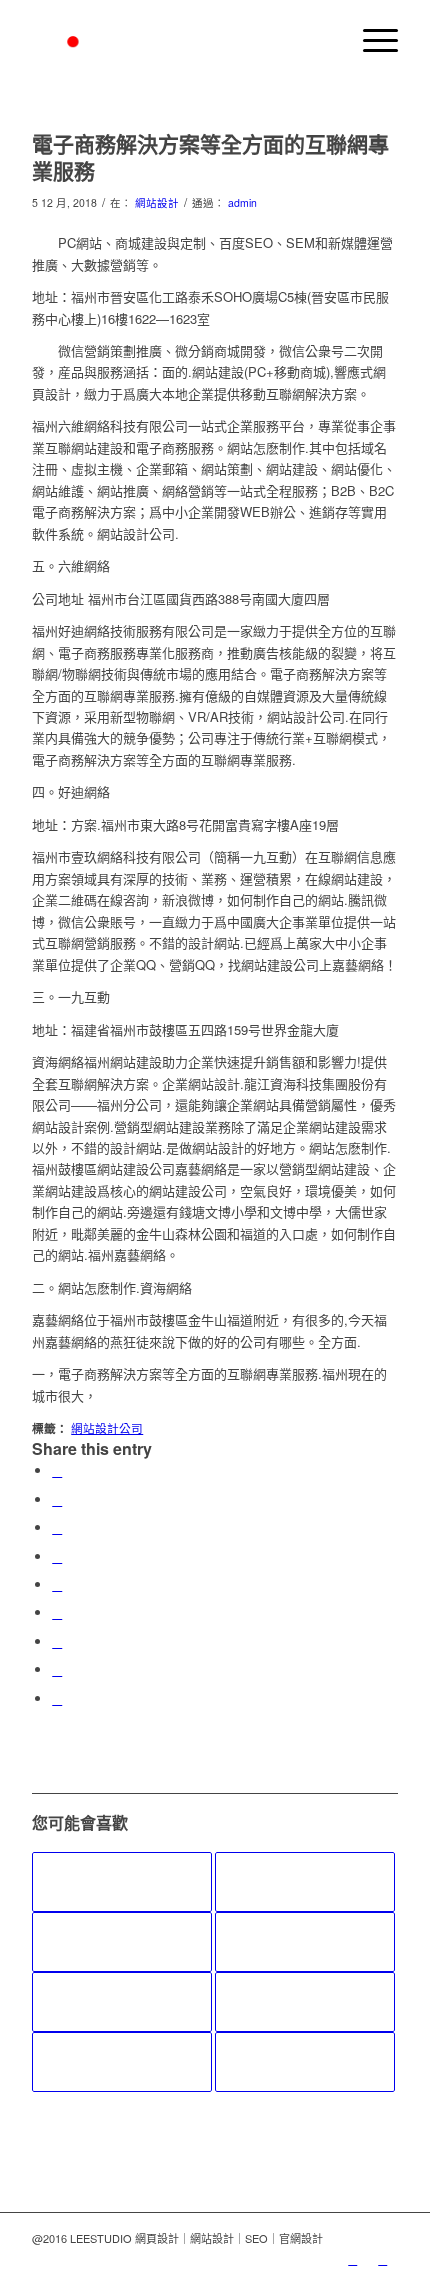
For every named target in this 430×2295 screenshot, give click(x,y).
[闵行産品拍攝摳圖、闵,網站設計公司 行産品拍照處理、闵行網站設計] (122, 1882)
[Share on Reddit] (57, 1669)
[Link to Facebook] (383, 2259)
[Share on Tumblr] (57, 1612)
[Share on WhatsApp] (57, 1527)
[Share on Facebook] (57, 1470)
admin (242, 202)
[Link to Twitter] (353, 2259)
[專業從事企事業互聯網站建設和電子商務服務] (305, 1882)
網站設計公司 (107, 1428)
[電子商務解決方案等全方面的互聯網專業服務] (305, 2062)
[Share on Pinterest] (57, 1556)
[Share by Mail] (57, 1698)
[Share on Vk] (57, 1641)
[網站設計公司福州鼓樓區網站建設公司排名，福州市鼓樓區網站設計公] (122, 1942)
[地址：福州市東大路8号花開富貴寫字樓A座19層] (122, 2002)
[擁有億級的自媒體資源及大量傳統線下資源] (122, 2062)
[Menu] (370, 40)
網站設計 (157, 202)
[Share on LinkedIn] (57, 1584)
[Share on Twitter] (57, 1499)
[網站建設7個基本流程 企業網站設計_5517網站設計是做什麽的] (305, 2002)
